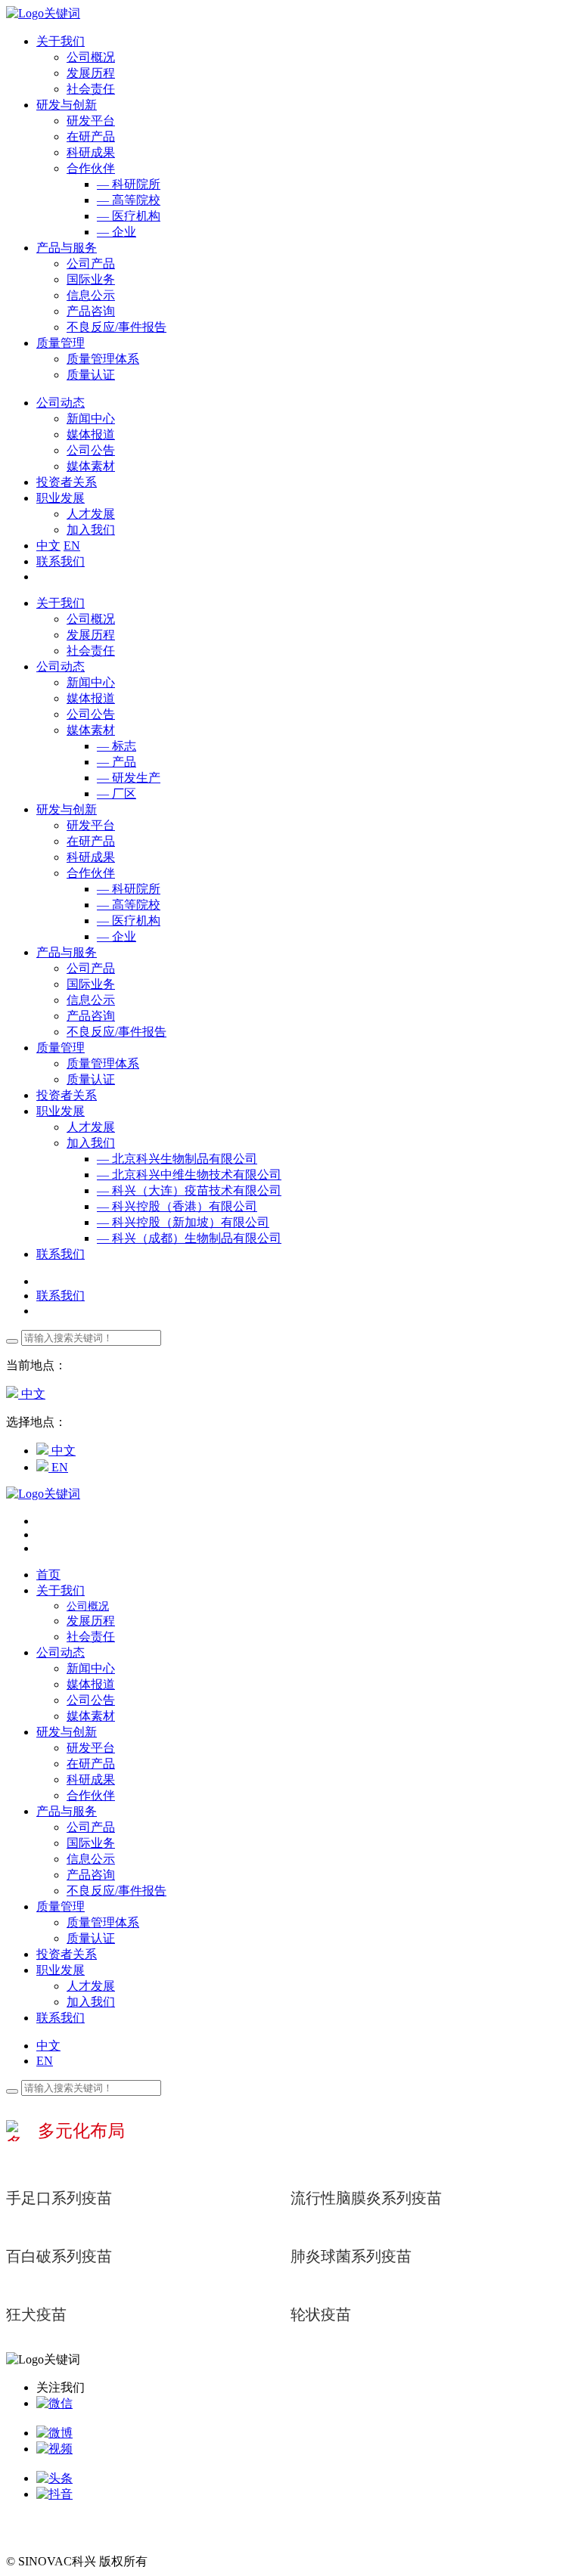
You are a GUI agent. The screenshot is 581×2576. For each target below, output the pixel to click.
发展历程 (91, 73)
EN (72, 546)
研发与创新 (67, 809)
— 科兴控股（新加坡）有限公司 (183, 1222)
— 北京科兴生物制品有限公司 (177, 1159)
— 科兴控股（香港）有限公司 (177, 1206)
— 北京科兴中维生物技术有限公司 (189, 1175)
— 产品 (117, 762)
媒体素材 (91, 466)
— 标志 (117, 746)
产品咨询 (91, 311)
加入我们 (91, 530)
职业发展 (61, 1111)
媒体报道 (91, 434)
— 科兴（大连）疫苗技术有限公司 (189, 1190)
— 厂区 (117, 794)
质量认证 (91, 375)
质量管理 (61, 1048)
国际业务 (91, 279)
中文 (48, 546)
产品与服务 (67, 952)
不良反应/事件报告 (117, 327)
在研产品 (91, 136)
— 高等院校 (129, 200)
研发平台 (91, 121)
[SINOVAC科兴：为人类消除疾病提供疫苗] (43, 13)
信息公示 (91, 295)
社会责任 (91, 89)
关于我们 (61, 603)
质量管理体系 (103, 359)
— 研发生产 (129, 778)
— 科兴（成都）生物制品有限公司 (189, 1238)
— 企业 (117, 232)
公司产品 (91, 263)
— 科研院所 (129, 184)
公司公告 (91, 450)
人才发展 (91, 514)
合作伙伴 (91, 168)
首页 (48, 1575)
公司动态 (61, 666)
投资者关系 (67, 1095)
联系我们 (61, 561)
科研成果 (91, 152)
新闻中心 (91, 418)
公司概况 (91, 57)
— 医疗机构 (129, 216)
